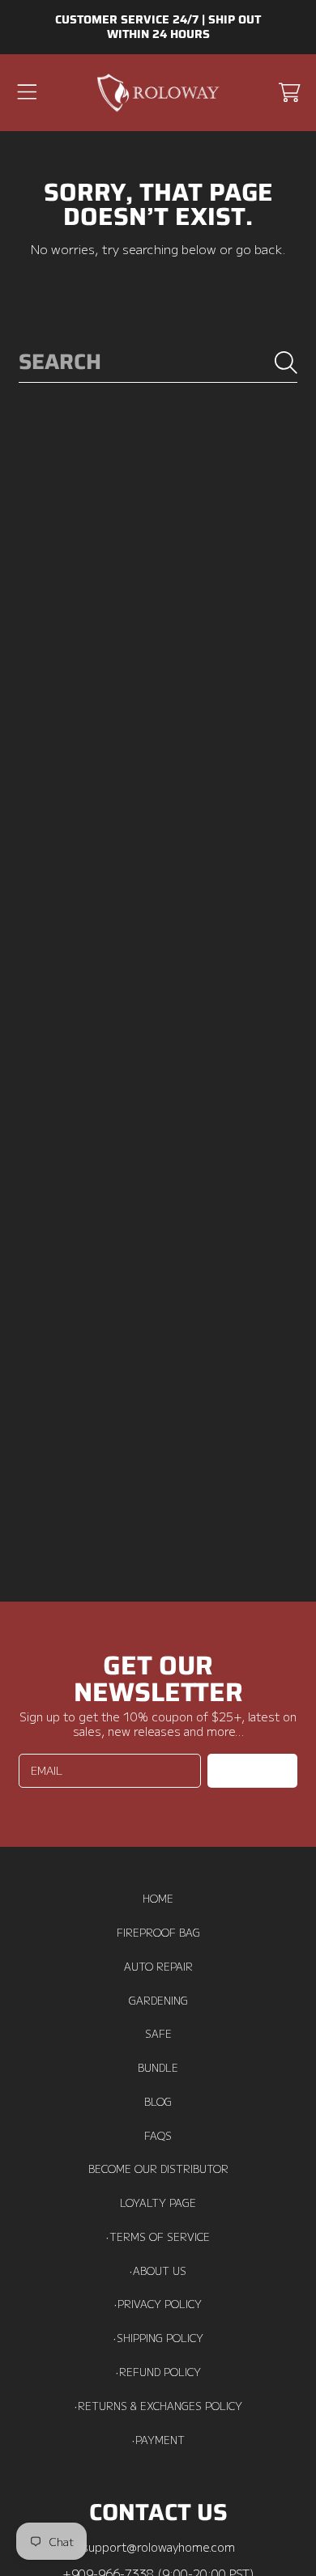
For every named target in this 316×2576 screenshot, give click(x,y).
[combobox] (158, 363)
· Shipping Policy (158, 2338)
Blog (158, 2102)
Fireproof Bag (158, 1933)
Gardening (158, 2001)
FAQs (158, 2136)
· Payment (158, 2440)
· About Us (158, 2271)
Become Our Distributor (158, 2169)
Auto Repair (158, 1967)
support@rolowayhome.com (158, 2546)
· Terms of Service (158, 2237)
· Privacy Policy (158, 2304)
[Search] (286, 363)
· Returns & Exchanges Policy (158, 2406)
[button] (27, 92)
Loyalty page (158, 2203)
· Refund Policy (158, 2372)
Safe (158, 2034)
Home (158, 1899)
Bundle (158, 2068)
